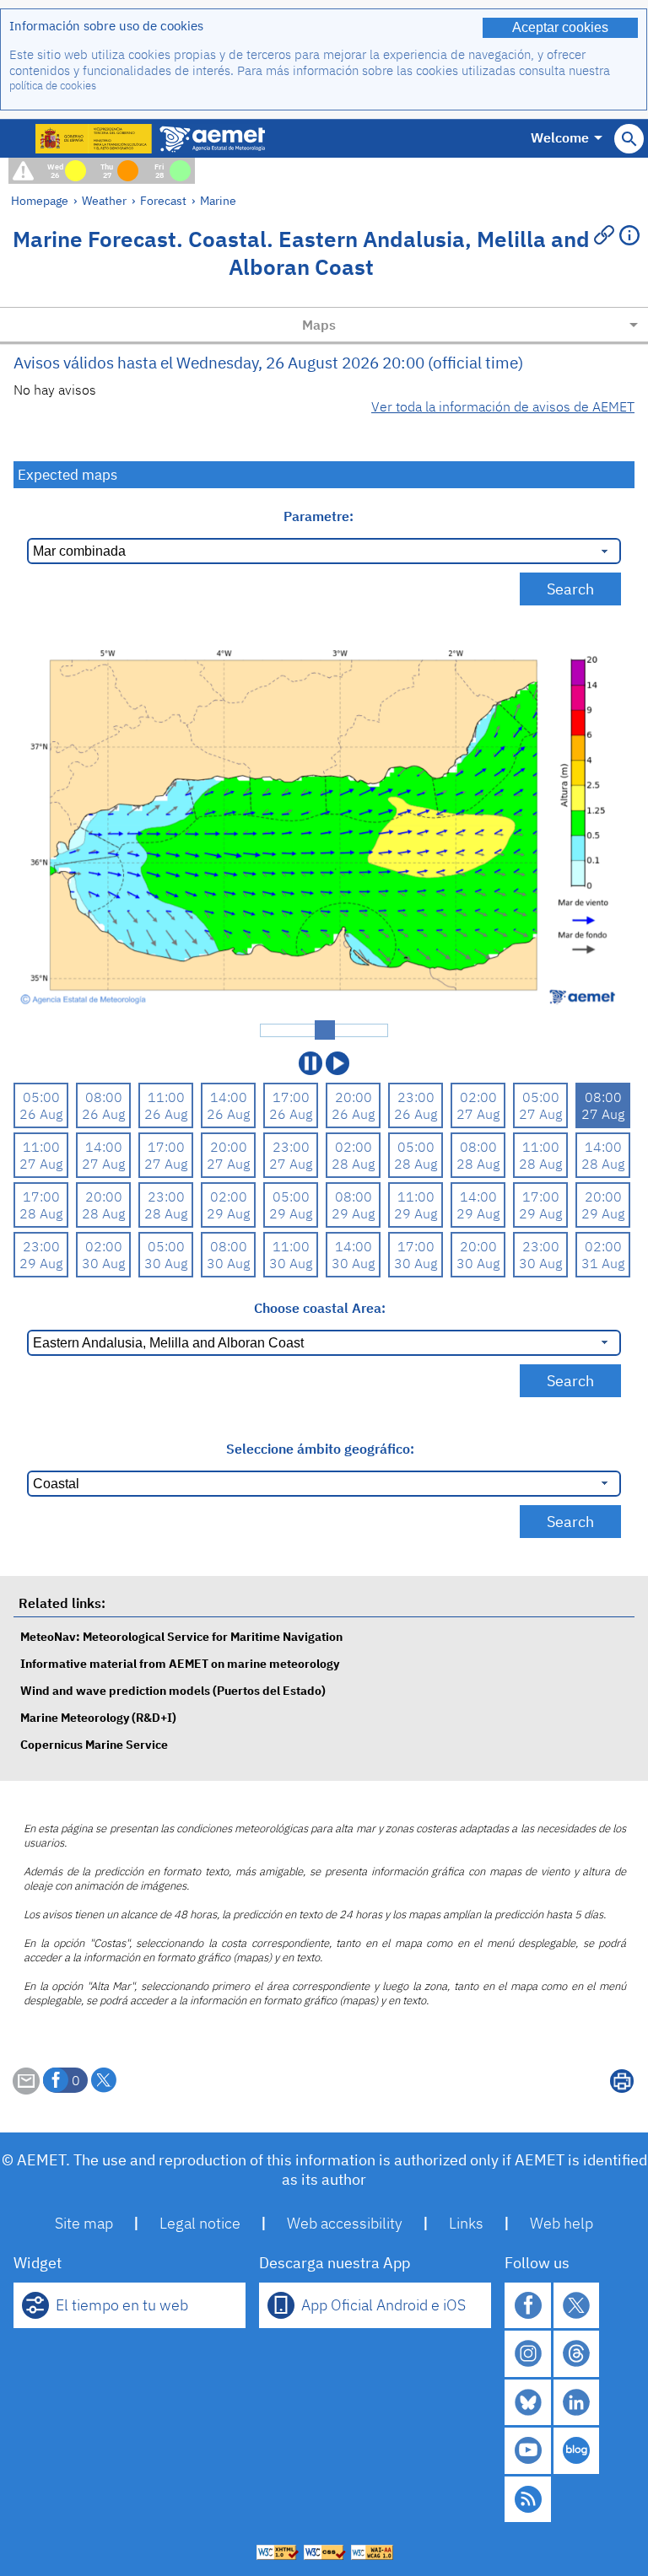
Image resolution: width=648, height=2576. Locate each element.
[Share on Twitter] (104, 2080)
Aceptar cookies (560, 27)
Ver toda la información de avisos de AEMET (503, 406)
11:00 (166, 1097)
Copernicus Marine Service (94, 1744)
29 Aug (228, 1213)
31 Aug (603, 1263)
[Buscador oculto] (629, 139)
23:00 (416, 1097)
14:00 (229, 1097)
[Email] (26, 2089)
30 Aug (103, 1263)
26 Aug (41, 1114)
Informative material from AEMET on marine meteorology (180, 1663)
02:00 (478, 1097)
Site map (84, 2223)
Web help (562, 2223)
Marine (218, 200)
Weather (104, 200)
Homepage (40, 200)
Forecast (163, 200)
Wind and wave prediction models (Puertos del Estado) (173, 1690)
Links (466, 2223)
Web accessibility (345, 2223)
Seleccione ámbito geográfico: (320, 1449)
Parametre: (320, 516)
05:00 (41, 1097)
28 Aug (353, 1164)
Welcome (560, 137)
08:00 (104, 1097)
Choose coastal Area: (320, 1308)
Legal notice (200, 2223)
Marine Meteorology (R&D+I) (98, 1717)
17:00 (291, 1097)
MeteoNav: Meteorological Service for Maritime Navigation (181, 1636)
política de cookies (53, 86)
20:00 (354, 1097)
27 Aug (478, 1114)
